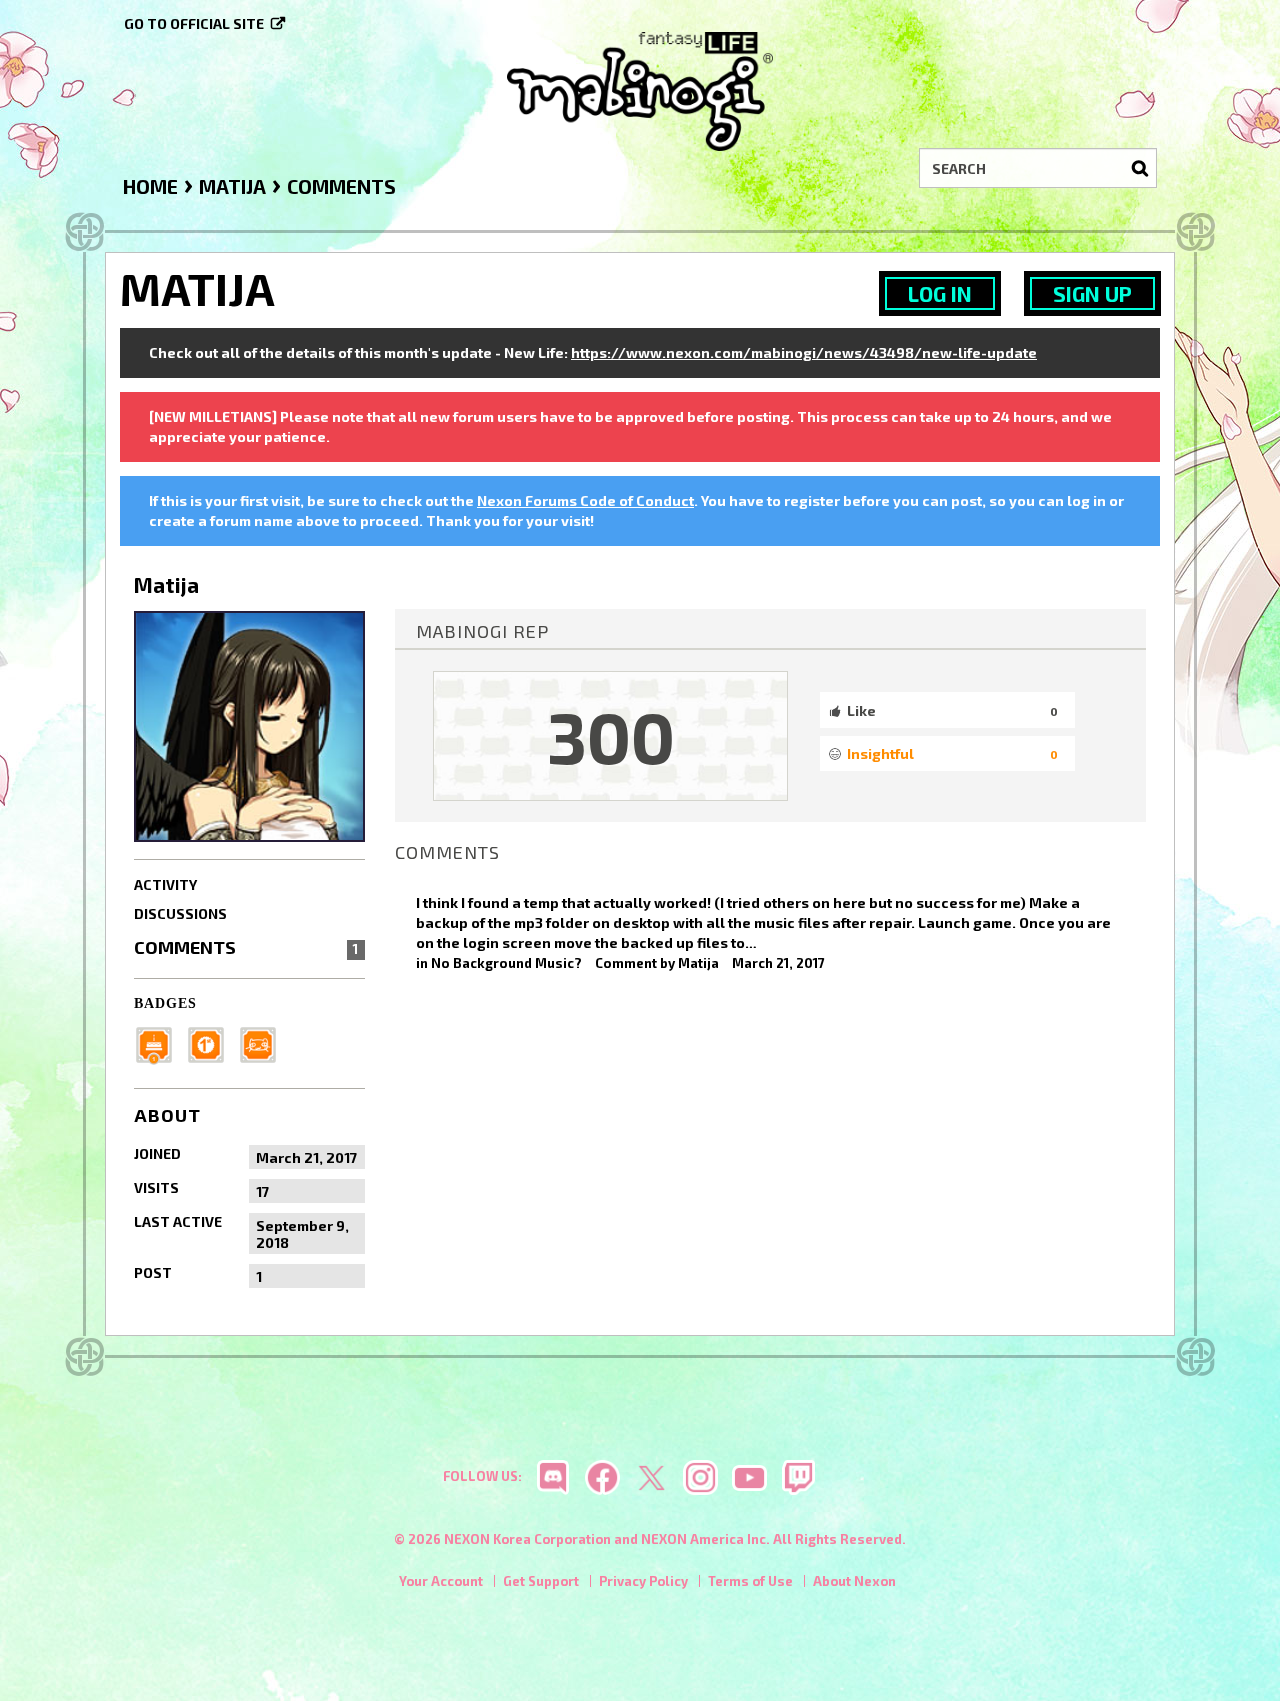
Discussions (180, 913)
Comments (246, 947)
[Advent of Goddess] (160, 1043)
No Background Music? (506, 963)
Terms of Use (750, 1581)
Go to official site (194, 23)
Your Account (441, 1581)
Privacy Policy (643, 1581)
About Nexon (854, 1581)
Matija (698, 963)
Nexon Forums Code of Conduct (585, 500)
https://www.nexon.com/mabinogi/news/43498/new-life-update (804, 352)
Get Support (541, 1581)
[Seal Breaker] (212, 1043)
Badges (165, 1003)
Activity (165, 884)
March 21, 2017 (778, 963)
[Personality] (264, 1043)
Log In (940, 293)
